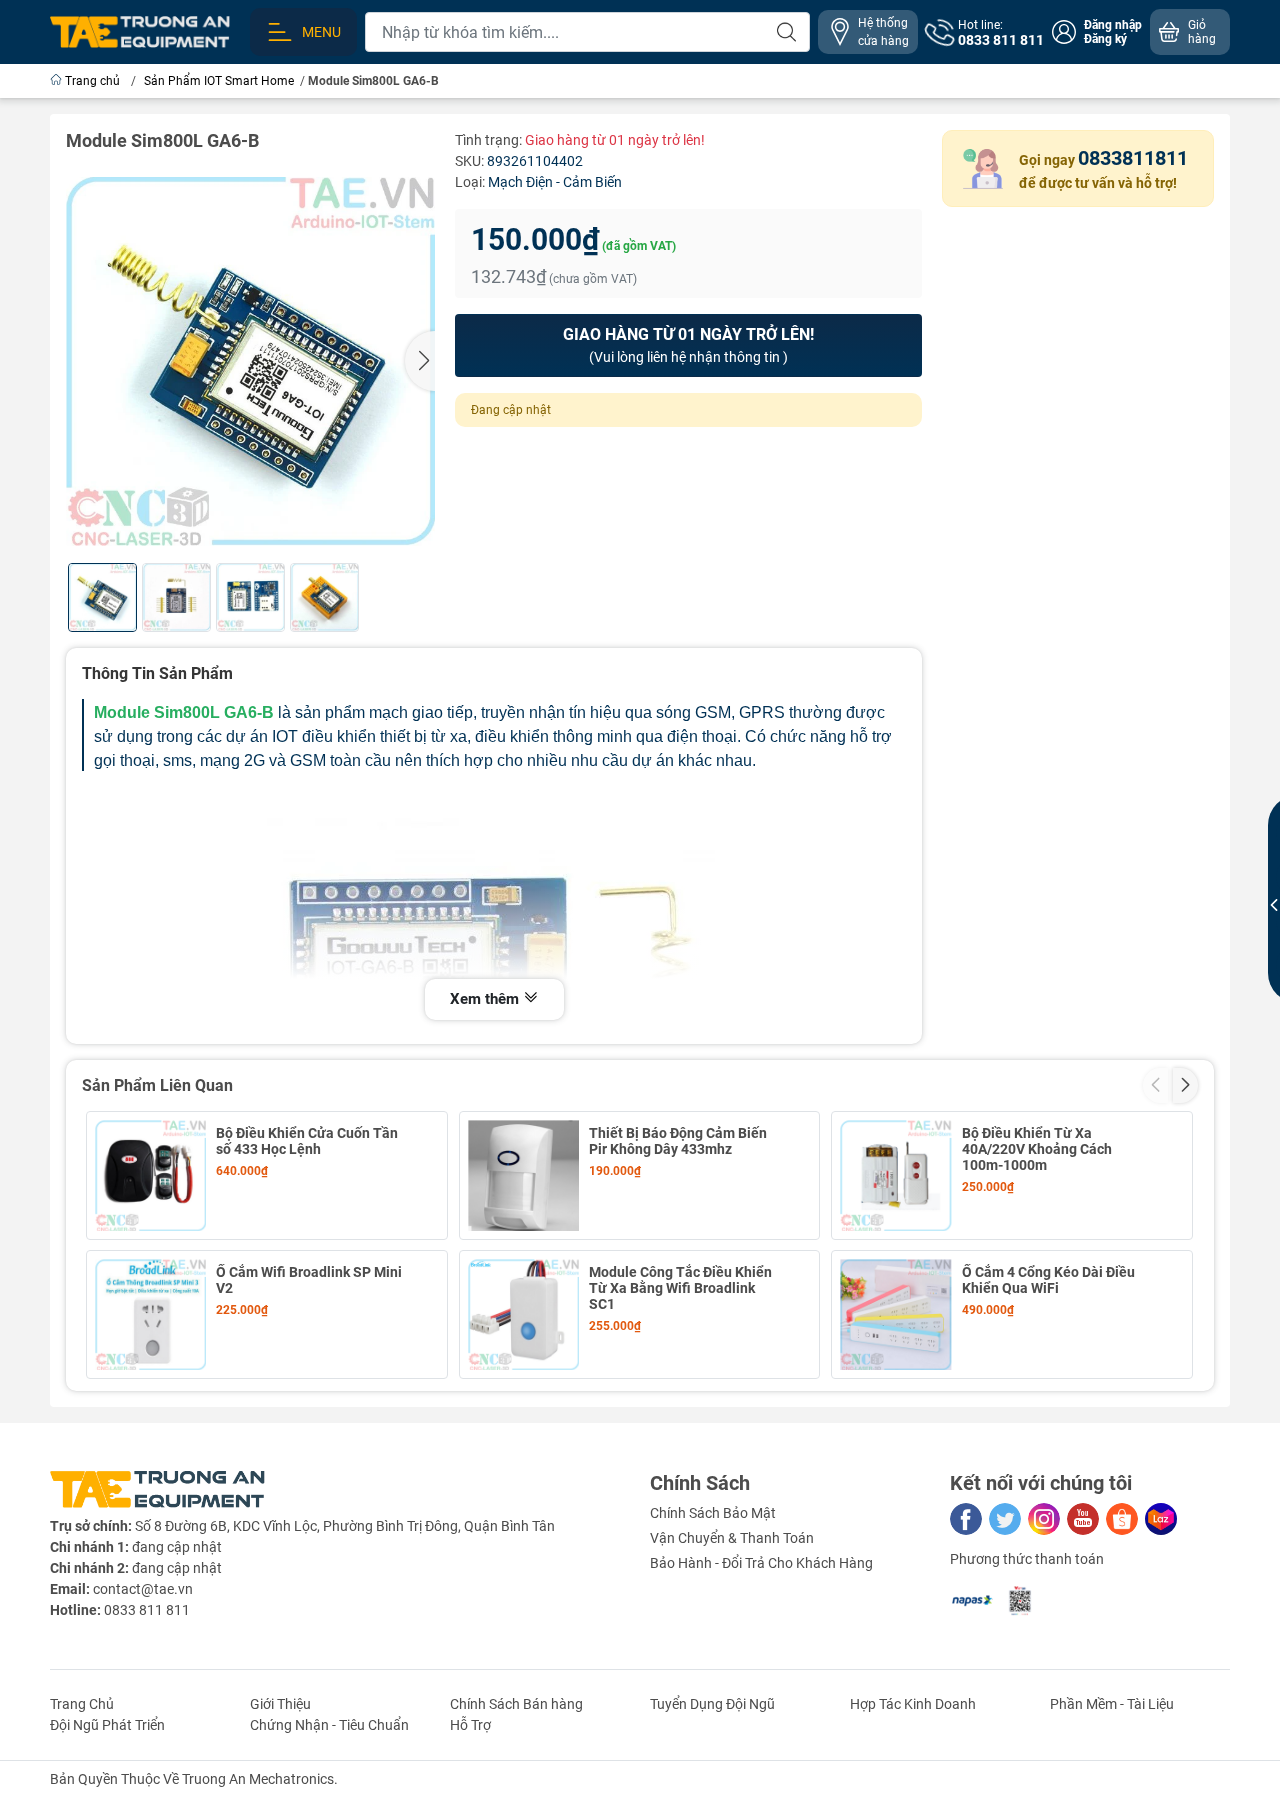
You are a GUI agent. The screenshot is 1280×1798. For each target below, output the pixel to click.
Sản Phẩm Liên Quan (157, 1085)
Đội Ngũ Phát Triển (107, 1725)
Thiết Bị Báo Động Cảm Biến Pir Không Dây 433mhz (678, 1141)
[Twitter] (1005, 1519)
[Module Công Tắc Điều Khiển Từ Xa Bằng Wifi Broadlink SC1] (523, 1314)
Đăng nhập (1113, 25)
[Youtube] (1083, 1519)
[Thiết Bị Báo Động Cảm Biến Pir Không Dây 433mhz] (523, 1175)
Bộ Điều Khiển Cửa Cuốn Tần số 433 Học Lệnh (307, 1141)
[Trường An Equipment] (140, 31)
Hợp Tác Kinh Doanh (913, 1704)
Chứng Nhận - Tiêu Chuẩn (329, 1725)
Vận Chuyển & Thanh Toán (732, 1538)
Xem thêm (486, 999)
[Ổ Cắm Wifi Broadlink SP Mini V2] (150, 1314)
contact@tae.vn (143, 1589)
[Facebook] (966, 1519)
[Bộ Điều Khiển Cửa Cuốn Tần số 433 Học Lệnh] (150, 1175)
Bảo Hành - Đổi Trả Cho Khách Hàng (761, 1563)
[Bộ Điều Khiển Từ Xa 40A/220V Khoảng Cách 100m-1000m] (895, 1175)
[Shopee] (1122, 1519)
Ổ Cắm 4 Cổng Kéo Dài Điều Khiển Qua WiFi (1048, 1280)
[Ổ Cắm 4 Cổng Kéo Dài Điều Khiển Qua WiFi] (895, 1314)
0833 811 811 (147, 1610)
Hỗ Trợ (470, 1725)
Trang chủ (92, 81)
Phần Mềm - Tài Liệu (1112, 1704)
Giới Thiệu (280, 1704)
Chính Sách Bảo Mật (713, 1513)
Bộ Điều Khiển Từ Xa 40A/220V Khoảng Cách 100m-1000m (1037, 1149)
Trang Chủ (82, 1704)
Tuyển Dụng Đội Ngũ (712, 1704)
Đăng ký (1105, 39)
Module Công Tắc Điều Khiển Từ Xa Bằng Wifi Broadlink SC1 (680, 1288)
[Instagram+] (1044, 1519)
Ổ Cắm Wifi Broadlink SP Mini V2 (309, 1280)
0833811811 (1133, 158)
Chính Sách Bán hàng (516, 1704)
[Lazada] (1161, 1519)
